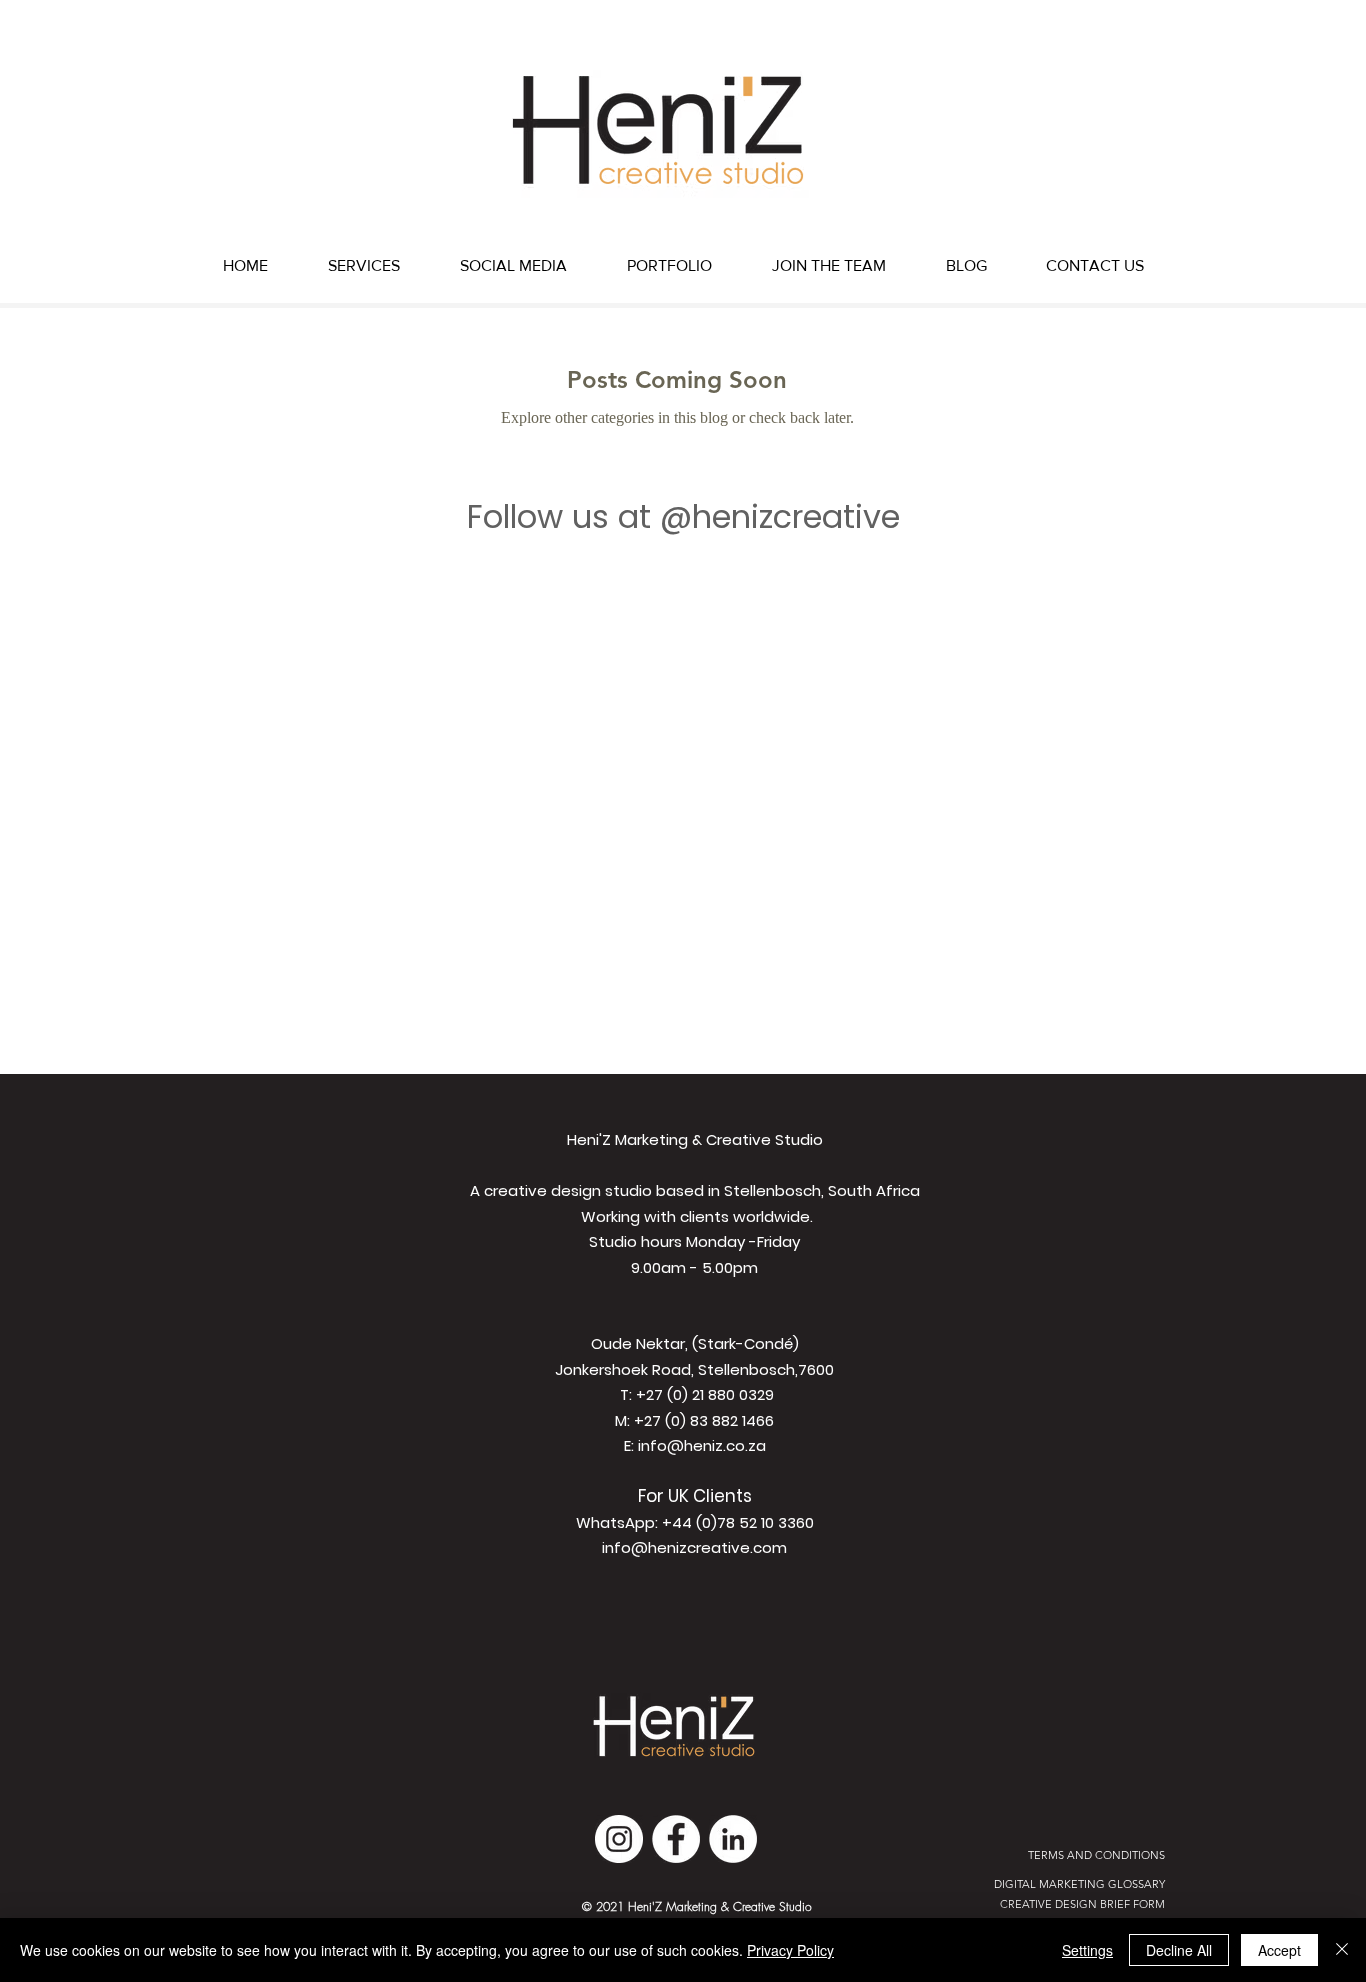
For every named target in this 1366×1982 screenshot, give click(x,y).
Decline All (1179, 1950)
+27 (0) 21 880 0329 (705, 1394)
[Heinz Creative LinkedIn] (733, 1839)
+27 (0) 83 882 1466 (704, 1420)
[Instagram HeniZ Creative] (619, 1839)
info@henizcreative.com (694, 1547)
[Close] (1342, 1950)
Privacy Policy (790, 1950)
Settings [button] (1087, 1950)
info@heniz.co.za (702, 1445)
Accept (1279, 1950)
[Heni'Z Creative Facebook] (676, 1839)
